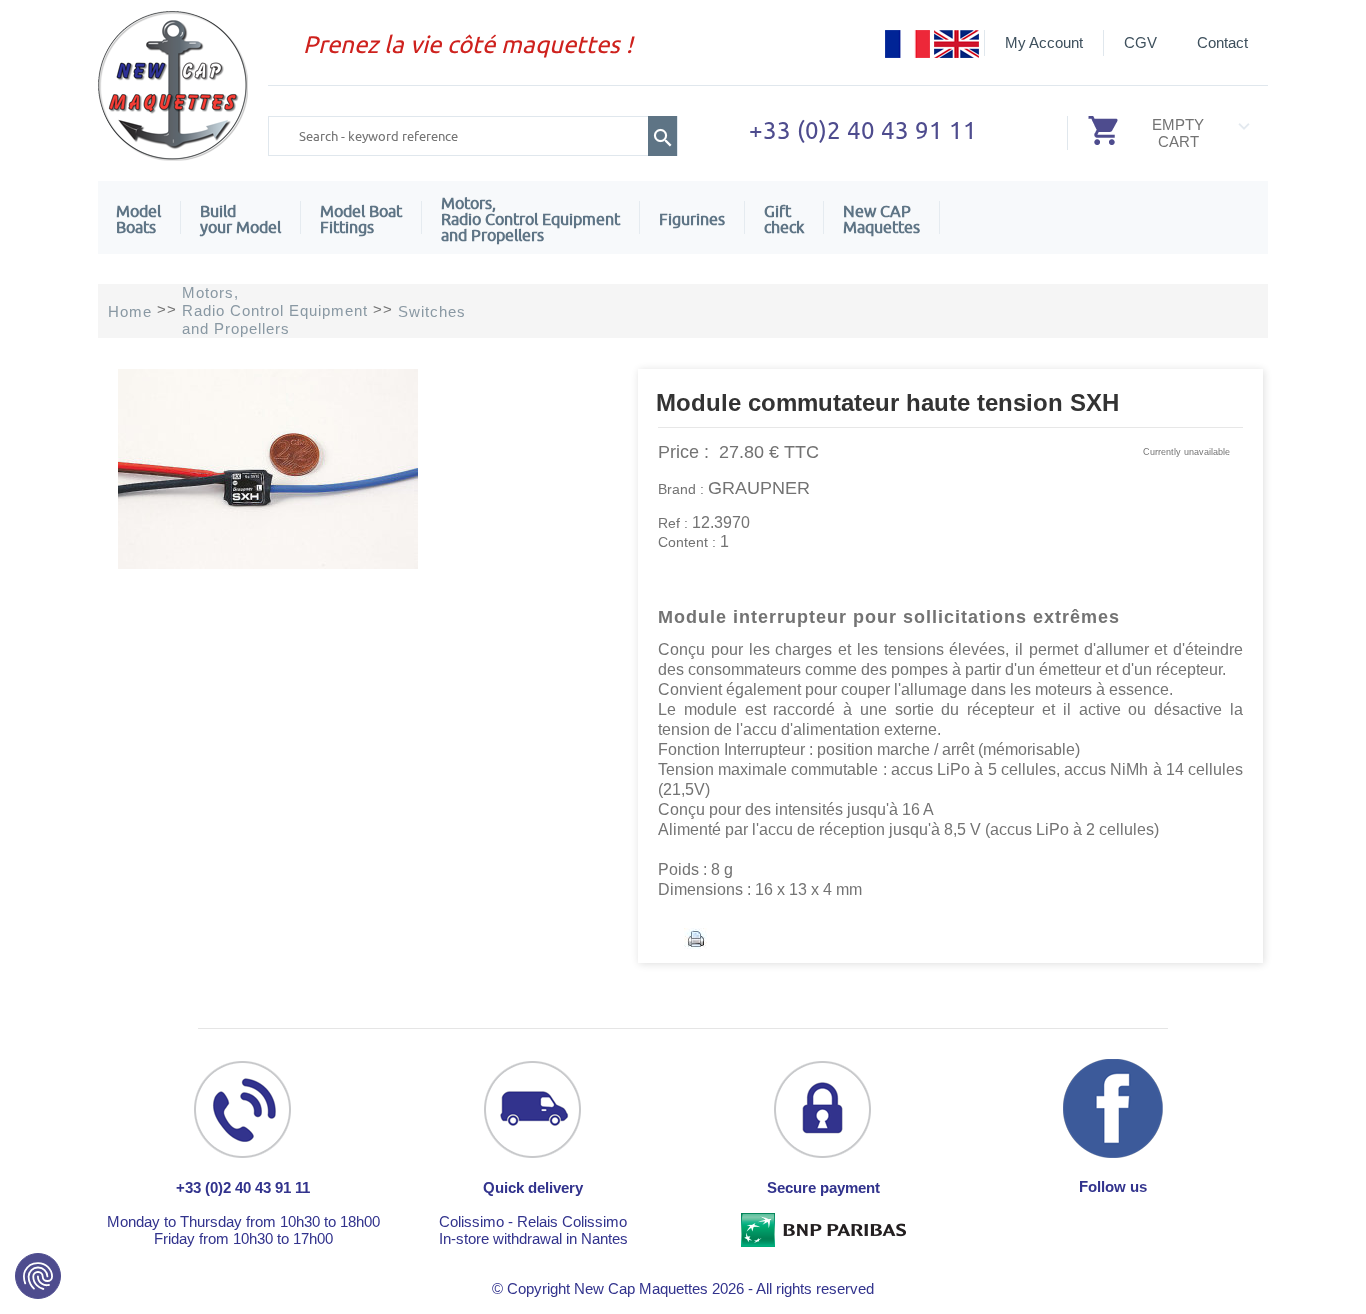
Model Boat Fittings (361, 219)
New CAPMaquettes (881, 219)
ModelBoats (138, 219)
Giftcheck (784, 219)
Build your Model (240, 219)
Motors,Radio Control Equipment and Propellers (530, 219)
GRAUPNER (759, 488)
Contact (1222, 42)
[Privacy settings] (38, 1276)
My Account (1044, 42)
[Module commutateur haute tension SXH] (268, 563)
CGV (1140, 42)
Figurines (692, 219)
